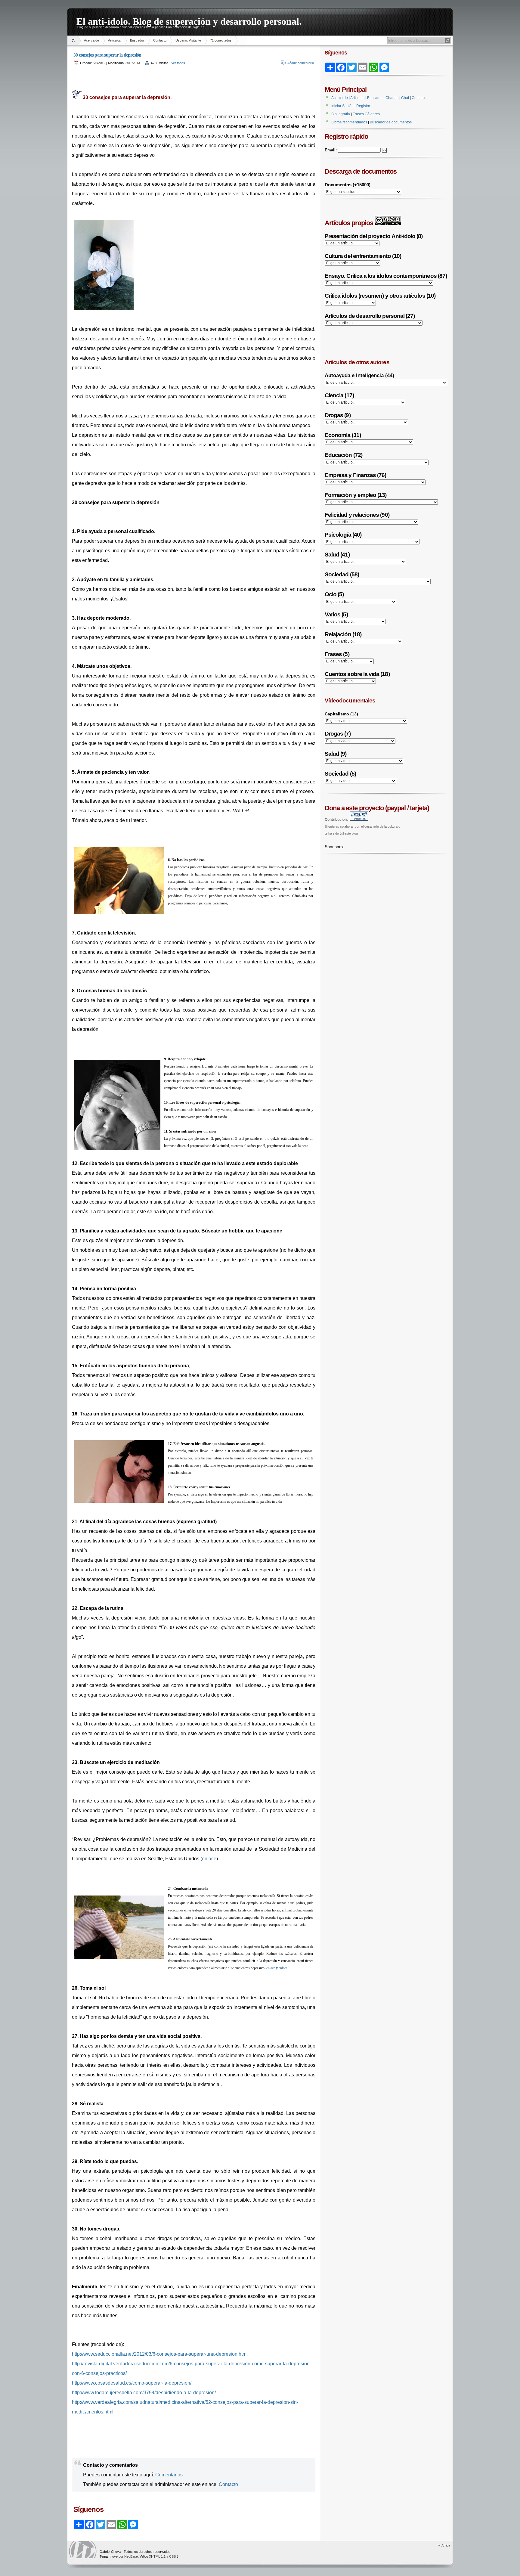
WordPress (83, 2550)
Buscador (137, 40)
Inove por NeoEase (124, 2556)
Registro (363, 106)
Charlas (392, 98)
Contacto (160, 40)
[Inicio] (74, 40)
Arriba (446, 2545)
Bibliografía (341, 114)
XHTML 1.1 (157, 2556)
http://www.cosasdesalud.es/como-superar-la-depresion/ (132, 2383)
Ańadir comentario (301, 63)
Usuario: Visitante (188, 40)
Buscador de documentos (391, 122)
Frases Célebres (366, 114)
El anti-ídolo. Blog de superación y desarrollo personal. (189, 20)
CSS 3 (174, 2556)
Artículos (115, 40)
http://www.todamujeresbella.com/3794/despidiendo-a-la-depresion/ (144, 2393)
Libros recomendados (349, 122)
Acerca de (91, 40)
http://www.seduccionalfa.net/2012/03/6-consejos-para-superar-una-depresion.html (160, 2354)
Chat (405, 98)
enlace (209, 1859)
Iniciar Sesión (342, 106)
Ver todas (178, 63)
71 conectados (221, 40)
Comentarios (169, 2475)
